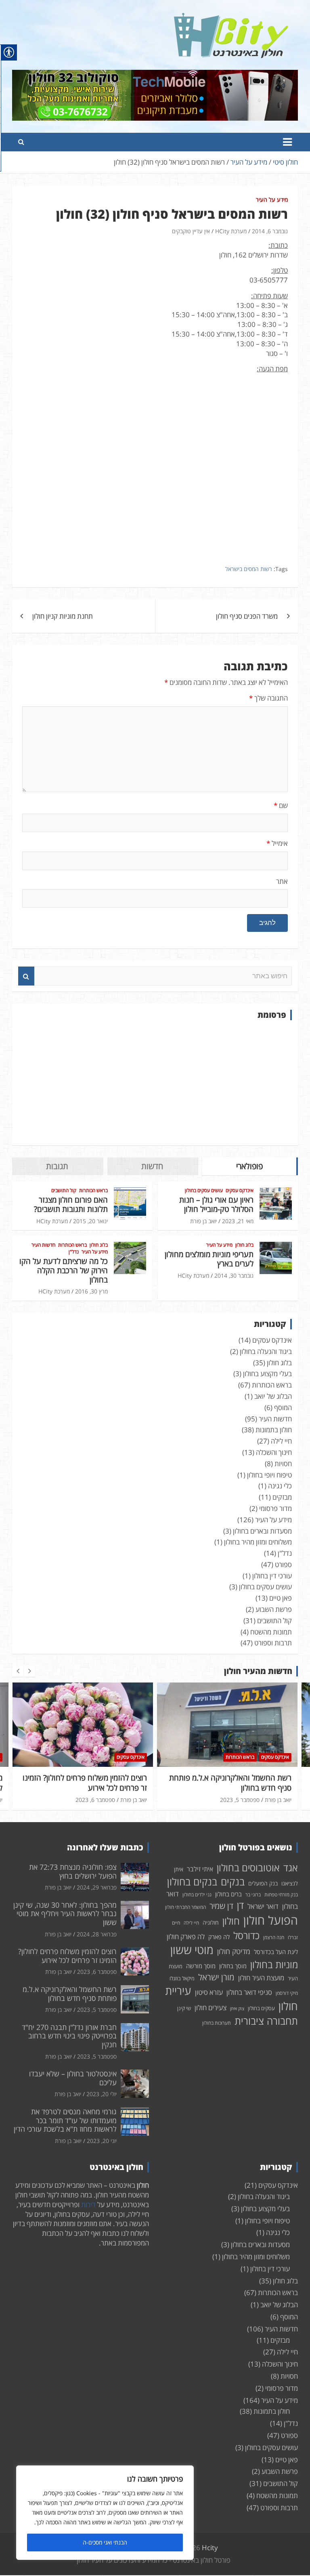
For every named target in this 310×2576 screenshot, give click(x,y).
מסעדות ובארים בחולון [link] (262, 1531)
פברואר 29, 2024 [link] (97, 1887)
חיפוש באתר (26, 976)
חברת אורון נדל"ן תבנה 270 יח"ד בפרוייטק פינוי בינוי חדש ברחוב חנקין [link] (236, 1783)
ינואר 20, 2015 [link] (90, 1221)
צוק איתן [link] (237, 2009)
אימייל (277, 843)
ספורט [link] (283, 1564)
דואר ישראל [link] (263, 1906)
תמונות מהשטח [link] (271, 1632)
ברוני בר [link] (253, 1895)
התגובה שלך (268, 698)
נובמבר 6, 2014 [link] (270, 231)
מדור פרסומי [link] (275, 1508)
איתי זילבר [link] (200, 1869)
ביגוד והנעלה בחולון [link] (266, 1351)
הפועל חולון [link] (271, 1920)
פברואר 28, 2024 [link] (97, 1934)
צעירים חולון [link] (211, 2008)
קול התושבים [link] (64, 1191)
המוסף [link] (283, 1407)
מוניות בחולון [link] (274, 1964)
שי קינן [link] (184, 2008)
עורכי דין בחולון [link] (272, 1576)
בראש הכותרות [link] (93, 1191)
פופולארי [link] (249, 1166)
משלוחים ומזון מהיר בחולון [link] (258, 1542)
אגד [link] (291, 1868)
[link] (231, 18)
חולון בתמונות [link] (274, 1430)
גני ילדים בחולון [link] (197, 1895)
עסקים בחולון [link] (261, 2008)
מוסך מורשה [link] (201, 1966)
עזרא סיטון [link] (209, 1992)
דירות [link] (88, 2205)
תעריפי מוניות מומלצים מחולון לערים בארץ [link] (209, 1259)
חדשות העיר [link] (43, 1245)
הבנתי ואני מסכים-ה (105, 2542)
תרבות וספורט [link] (273, 1643)
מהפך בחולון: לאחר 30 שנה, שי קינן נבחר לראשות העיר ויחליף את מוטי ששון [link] (65, 1914)
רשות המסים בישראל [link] (249, 569)
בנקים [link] (233, 1882)
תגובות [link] (57, 1166)
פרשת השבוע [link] (274, 1609)
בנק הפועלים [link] (263, 1883)
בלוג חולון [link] (244, 1245)
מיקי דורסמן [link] (287, 1993)
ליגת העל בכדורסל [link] (276, 1952)
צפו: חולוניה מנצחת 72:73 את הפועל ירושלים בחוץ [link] (73, 1871)
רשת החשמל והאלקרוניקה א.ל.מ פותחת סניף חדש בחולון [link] (86, 1783)
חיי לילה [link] (281, 1441)
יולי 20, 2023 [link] (102, 2094)
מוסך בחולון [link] (233, 1966)
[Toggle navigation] (287, 142)
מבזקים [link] (282, 1497)
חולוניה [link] (211, 1922)
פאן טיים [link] (281, 1598)
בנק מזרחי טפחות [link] (281, 1895)
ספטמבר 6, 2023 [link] (97, 1972)
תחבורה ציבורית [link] (266, 2021)
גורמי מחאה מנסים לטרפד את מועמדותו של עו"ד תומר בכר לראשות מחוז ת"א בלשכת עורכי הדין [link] (65, 2120)
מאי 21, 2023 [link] (238, 1221)
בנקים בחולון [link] (192, 1881)
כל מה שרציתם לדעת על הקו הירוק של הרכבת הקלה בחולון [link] (64, 1270)
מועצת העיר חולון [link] (261, 1978)
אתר (282, 881)
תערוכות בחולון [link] (217, 2023)
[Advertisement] (155, 1083)
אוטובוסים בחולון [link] (248, 1868)
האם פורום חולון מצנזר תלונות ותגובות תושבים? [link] (71, 1204)
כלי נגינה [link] (280, 1486)
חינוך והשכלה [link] (274, 1452)
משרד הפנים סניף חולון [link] (247, 616)
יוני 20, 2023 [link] (102, 2141)
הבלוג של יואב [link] (273, 1396)
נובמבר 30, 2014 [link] (234, 1275)
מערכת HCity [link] (231, 231)
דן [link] (240, 1905)
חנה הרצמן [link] (274, 1937)
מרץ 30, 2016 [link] (91, 1291)
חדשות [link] (152, 1166)
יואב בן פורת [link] (203, 1221)
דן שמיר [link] (221, 1906)
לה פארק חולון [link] (186, 1937)
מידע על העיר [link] (272, 200)
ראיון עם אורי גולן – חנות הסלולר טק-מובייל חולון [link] (216, 1204)
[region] (105, 2513)
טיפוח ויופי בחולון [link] (269, 1475)
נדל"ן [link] (74, 1252)
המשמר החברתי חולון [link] (185, 1907)
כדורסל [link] (246, 1935)
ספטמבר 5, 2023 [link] (95, 1800)
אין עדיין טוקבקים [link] (191, 231)
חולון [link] (231, 1921)
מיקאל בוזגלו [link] (182, 1978)
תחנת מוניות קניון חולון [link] (63, 616)
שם (281, 805)
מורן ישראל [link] (216, 1977)
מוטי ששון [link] (192, 1950)
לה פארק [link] (219, 1937)
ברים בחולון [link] (228, 1894)
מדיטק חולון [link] (234, 1951)
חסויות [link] (283, 1464)
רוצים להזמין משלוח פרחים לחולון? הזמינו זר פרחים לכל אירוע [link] (67, 1956)
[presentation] (18, 1671)
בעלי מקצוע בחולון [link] (267, 1374)
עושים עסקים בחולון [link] (204, 1191)
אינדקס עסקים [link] (240, 1191)
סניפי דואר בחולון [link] (249, 1992)
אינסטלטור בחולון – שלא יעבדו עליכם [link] (73, 2078)
